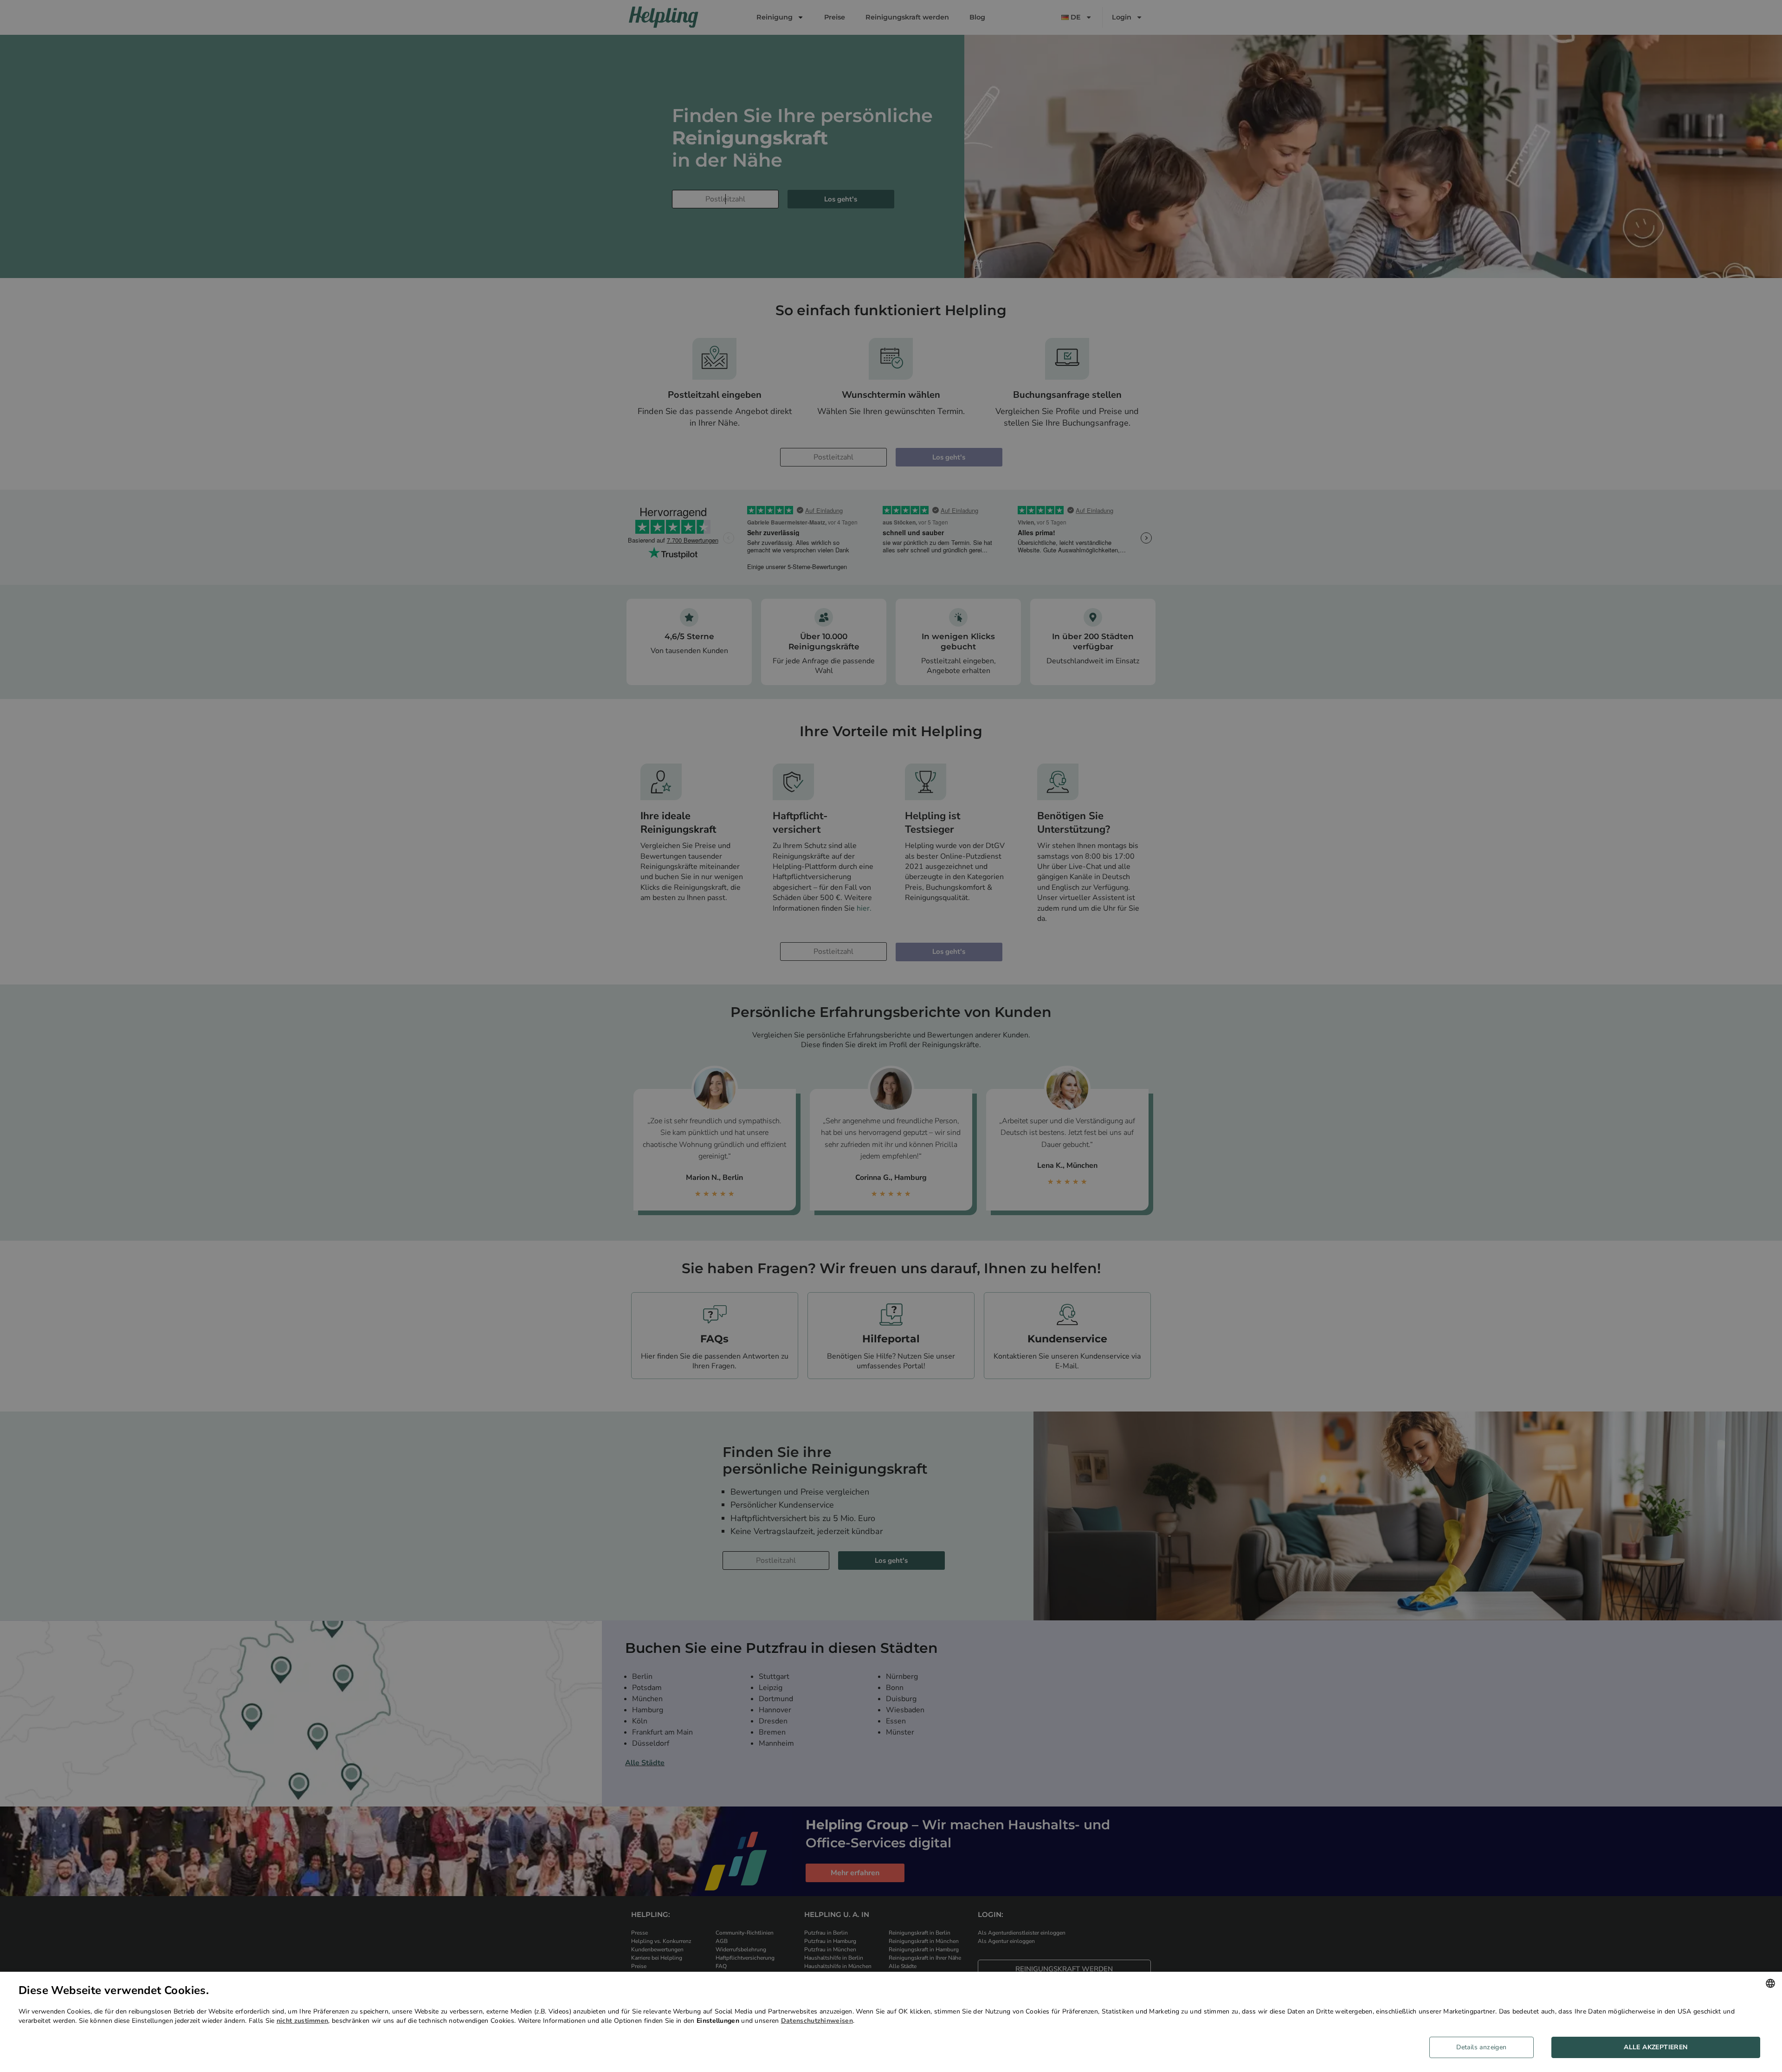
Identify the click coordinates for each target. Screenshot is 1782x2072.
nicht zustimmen (303, 2021)
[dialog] (891, 2022)
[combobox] (1770, 1983)
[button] (1485, 2047)
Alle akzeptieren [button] (1656, 2047)
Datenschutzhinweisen (817, 2021)
